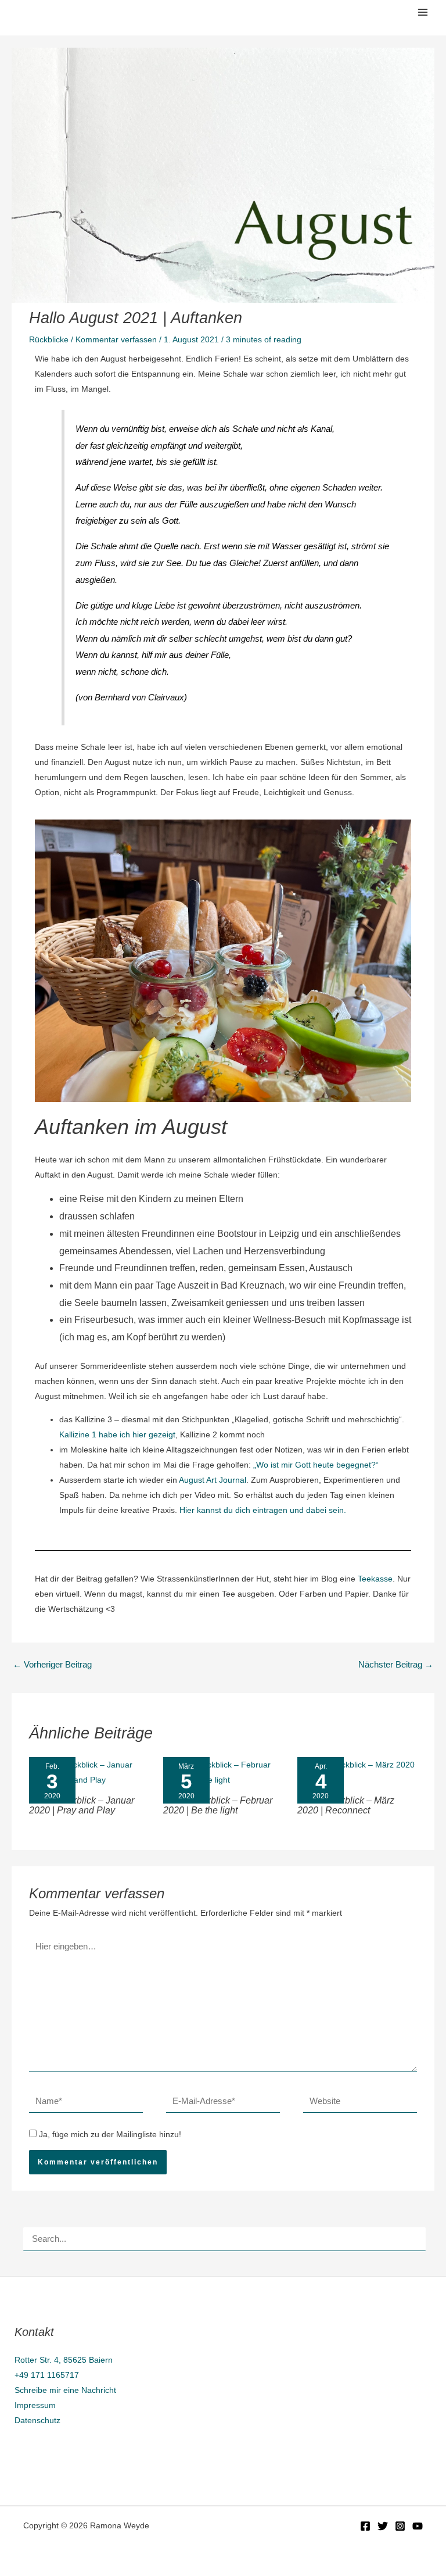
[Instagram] (400, 2526)
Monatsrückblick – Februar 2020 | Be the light (218, 1805)
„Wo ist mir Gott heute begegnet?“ (316, 1465)
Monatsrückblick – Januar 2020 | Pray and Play (82, 1805)
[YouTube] (418, 2526)
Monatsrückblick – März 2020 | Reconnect (346, 1805)
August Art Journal (213, 1480)
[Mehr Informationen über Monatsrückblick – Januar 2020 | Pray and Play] (89, 1772)
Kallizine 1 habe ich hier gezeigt (117, 1434)
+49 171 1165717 (47, 2375)
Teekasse (375, 1579)
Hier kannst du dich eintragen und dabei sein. (263, 1510)
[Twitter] (383, 2526)
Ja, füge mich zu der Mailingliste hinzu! (109, 2134)
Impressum (35, 2405)
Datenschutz (37, 2420)
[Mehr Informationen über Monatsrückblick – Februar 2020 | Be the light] (223, 1772)
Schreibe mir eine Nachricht (65, 2390)
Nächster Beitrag (396, 1665)
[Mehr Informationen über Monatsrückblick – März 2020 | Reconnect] (357, 1772)
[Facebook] (365, 2526)
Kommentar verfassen (116, 339)
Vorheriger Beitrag (52, 1665)
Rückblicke (49, 339)
